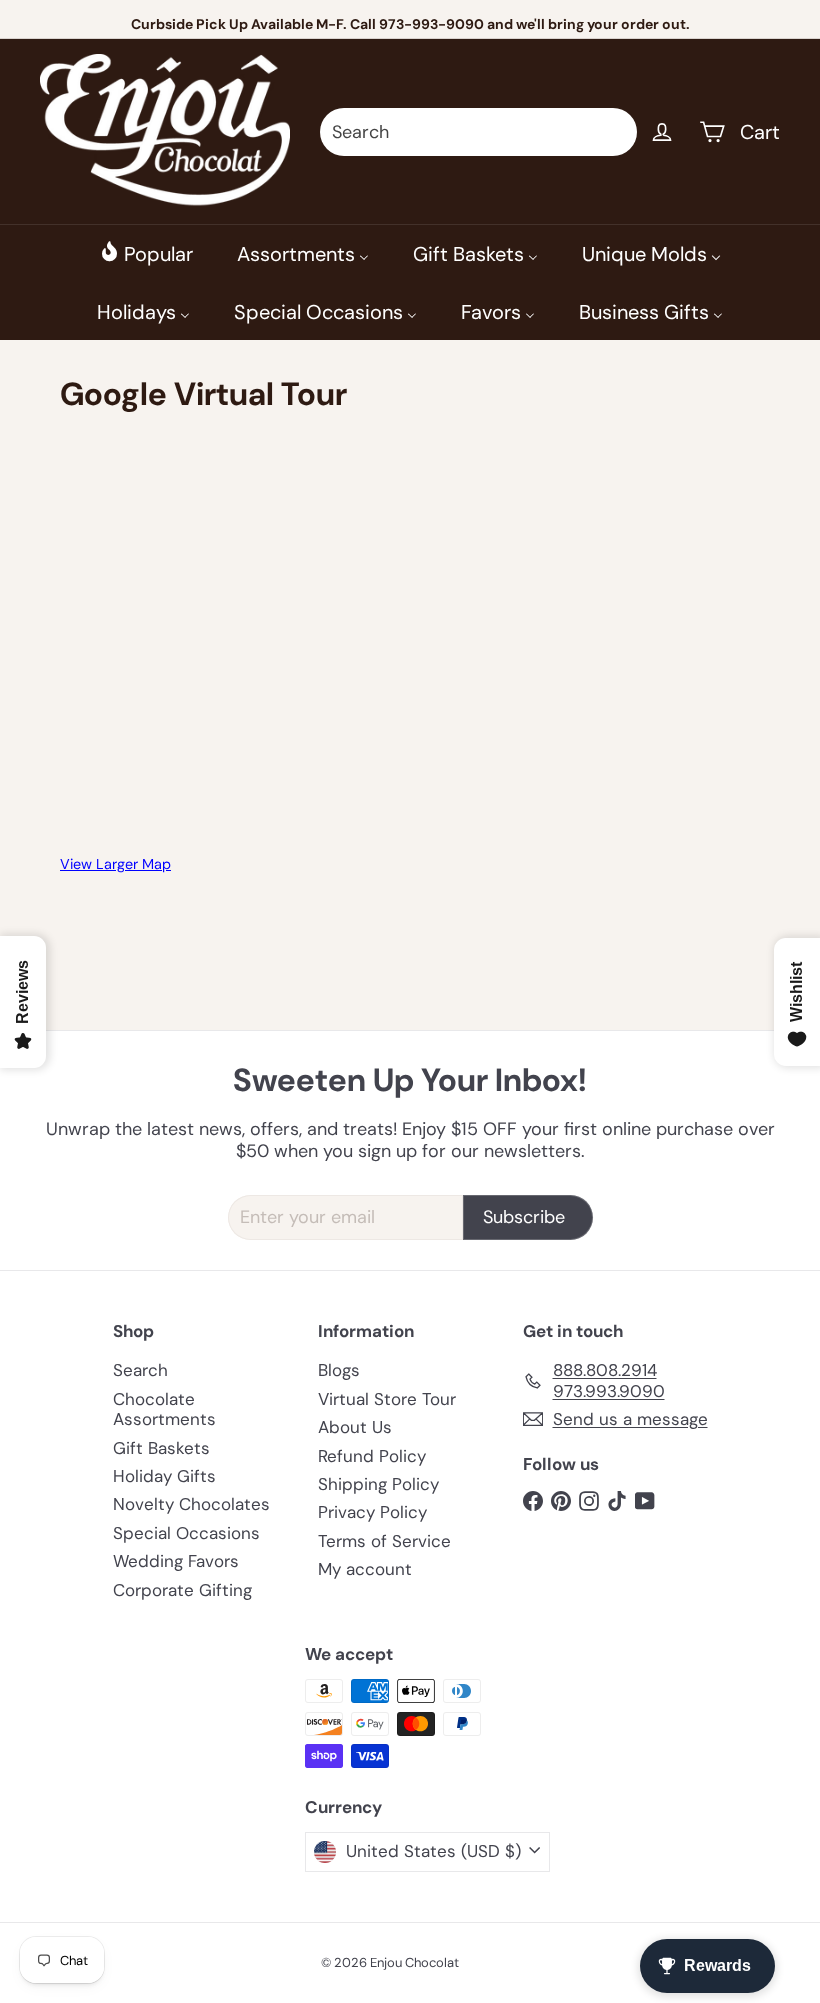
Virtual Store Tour (387, 1399)
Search (140, 1370)
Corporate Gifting (182, 1590)
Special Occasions (186, 1533)
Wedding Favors (176, 1561)
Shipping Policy (378, 1484)
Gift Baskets (161, 1448)
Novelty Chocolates (191, 1504)
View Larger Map (115, 864)
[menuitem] (146, 253)
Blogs (339, 1370)
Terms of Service (384, 1541)
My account (365, 1569)
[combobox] (478, 132)
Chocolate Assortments (164, 1409)
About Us (355, 1427)
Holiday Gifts (164, 1476)
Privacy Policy (372, 1512)
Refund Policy (372, 1456)
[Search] (613, 132)
